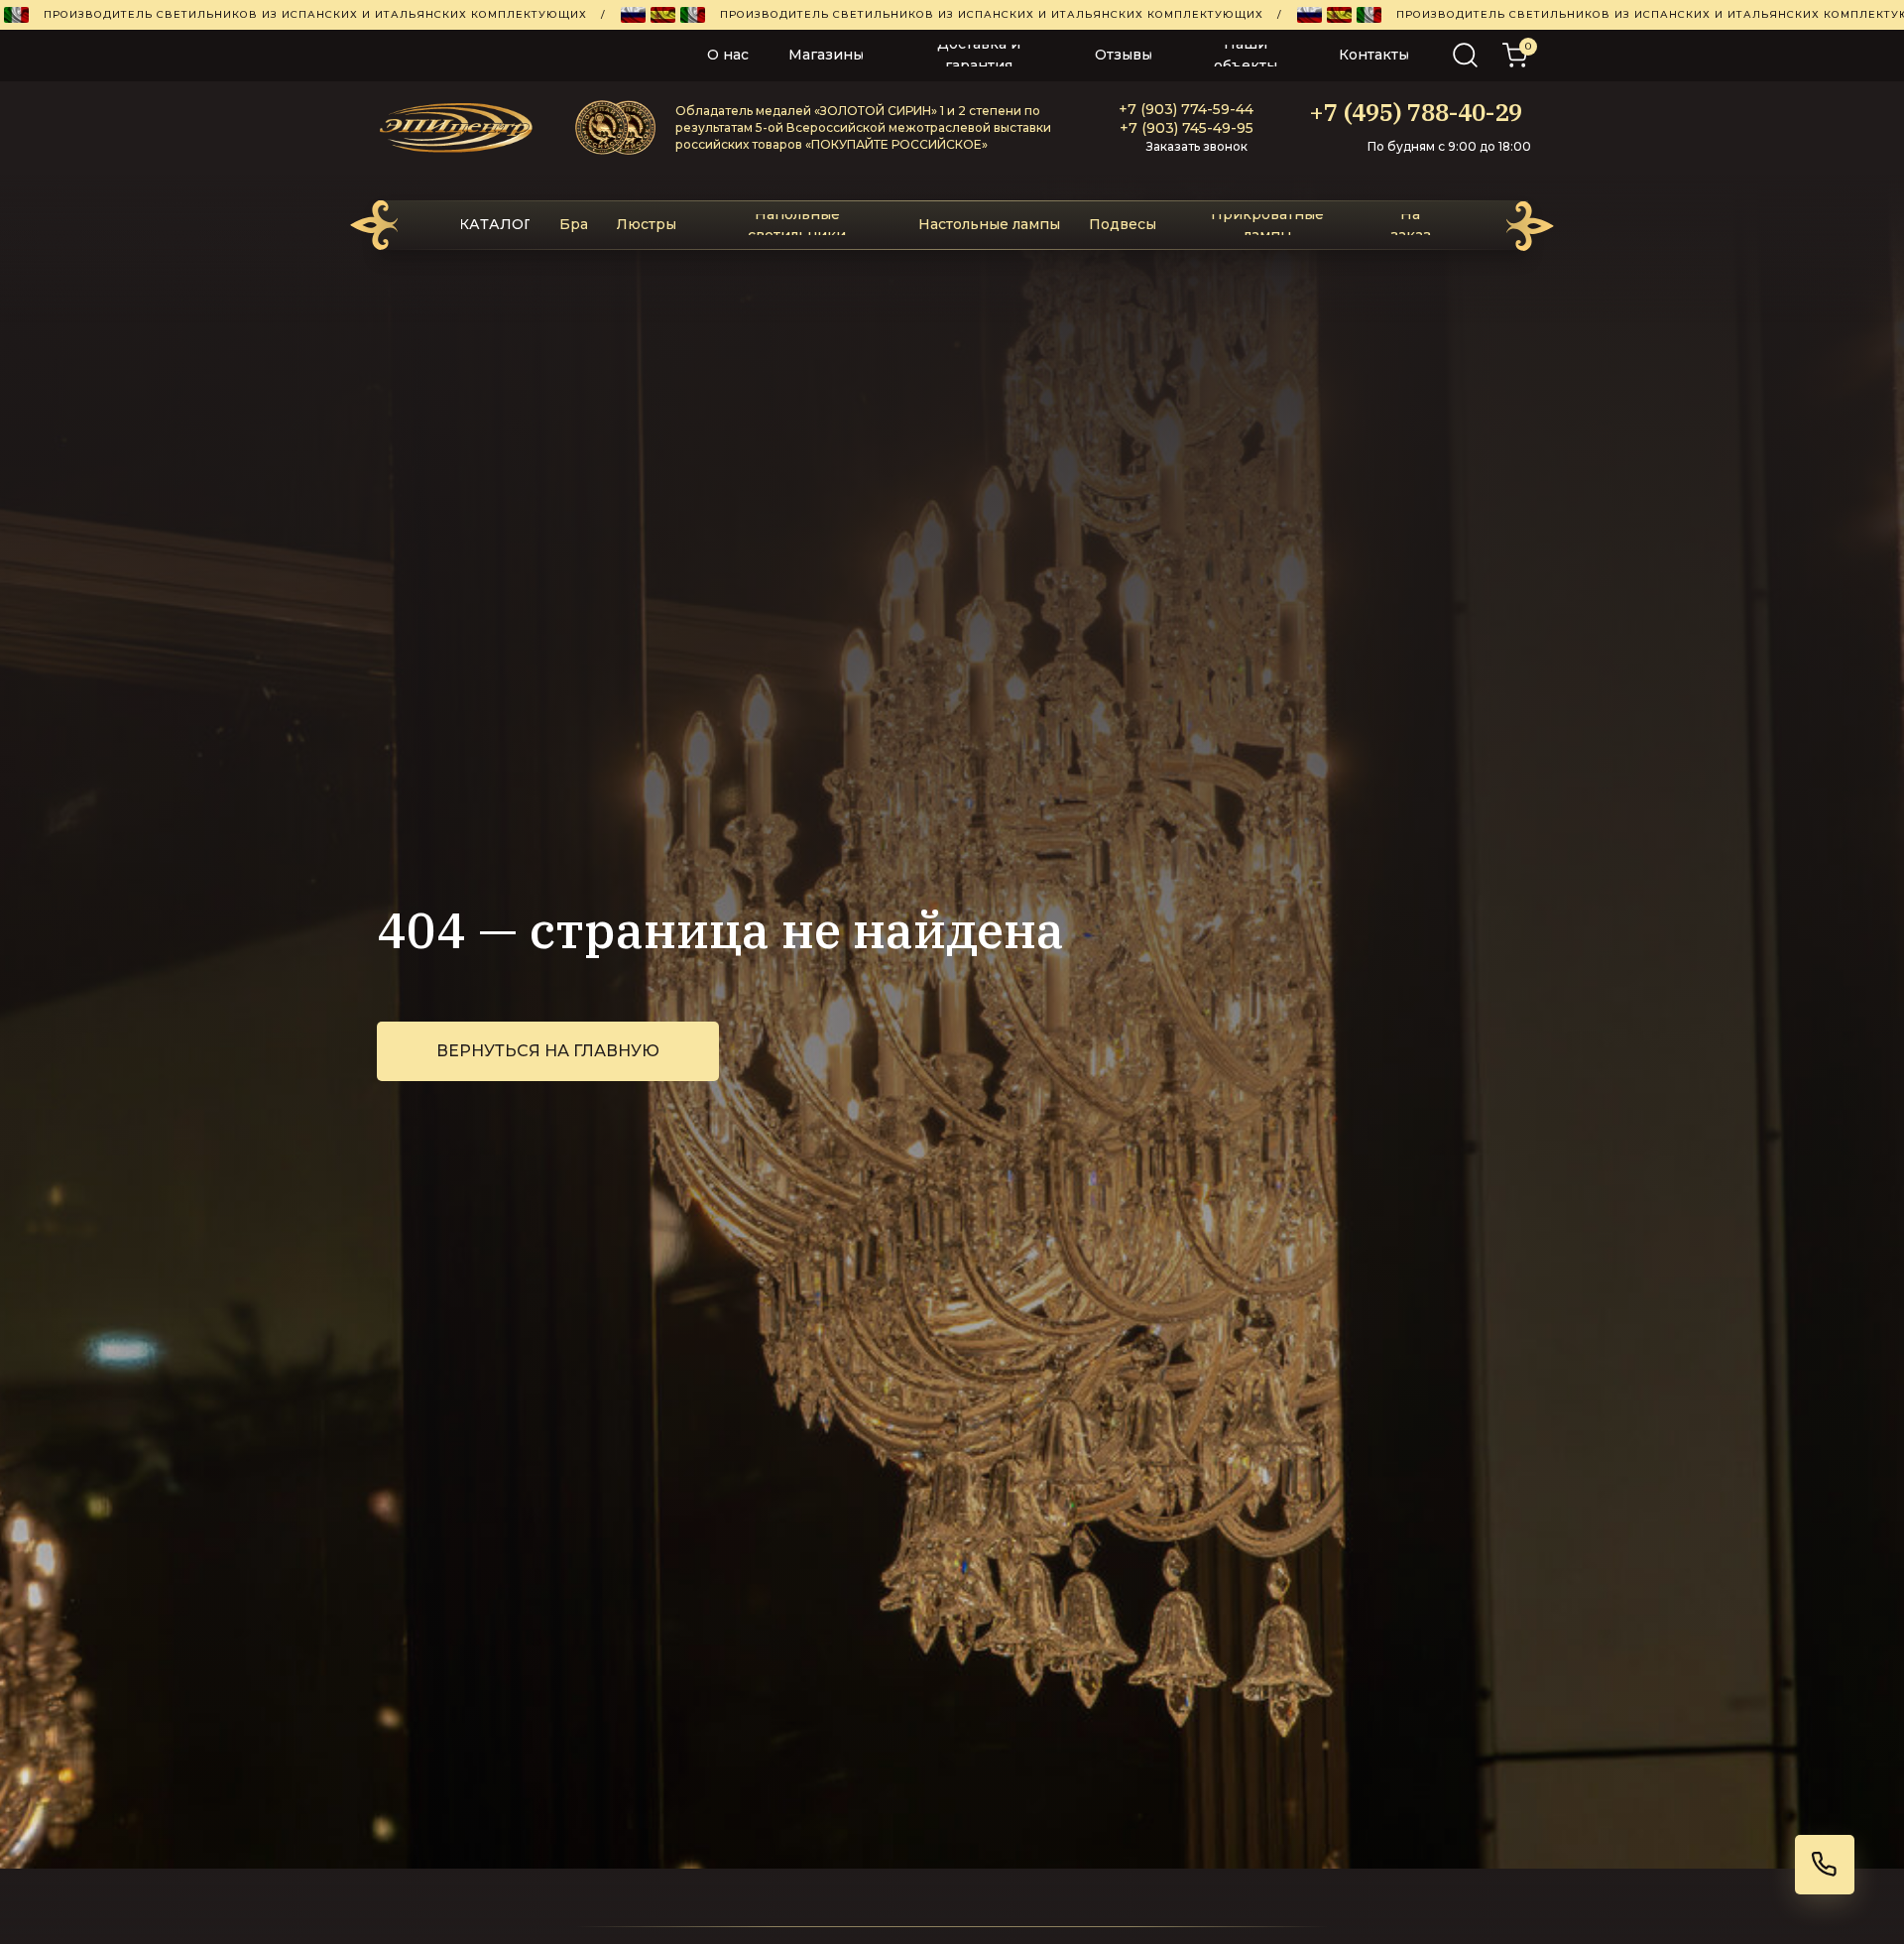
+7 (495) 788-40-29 (1416, 112)
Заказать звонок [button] (1197, 146)
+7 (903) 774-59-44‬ (1186, 109)
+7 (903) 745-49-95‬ (1187, 128)
